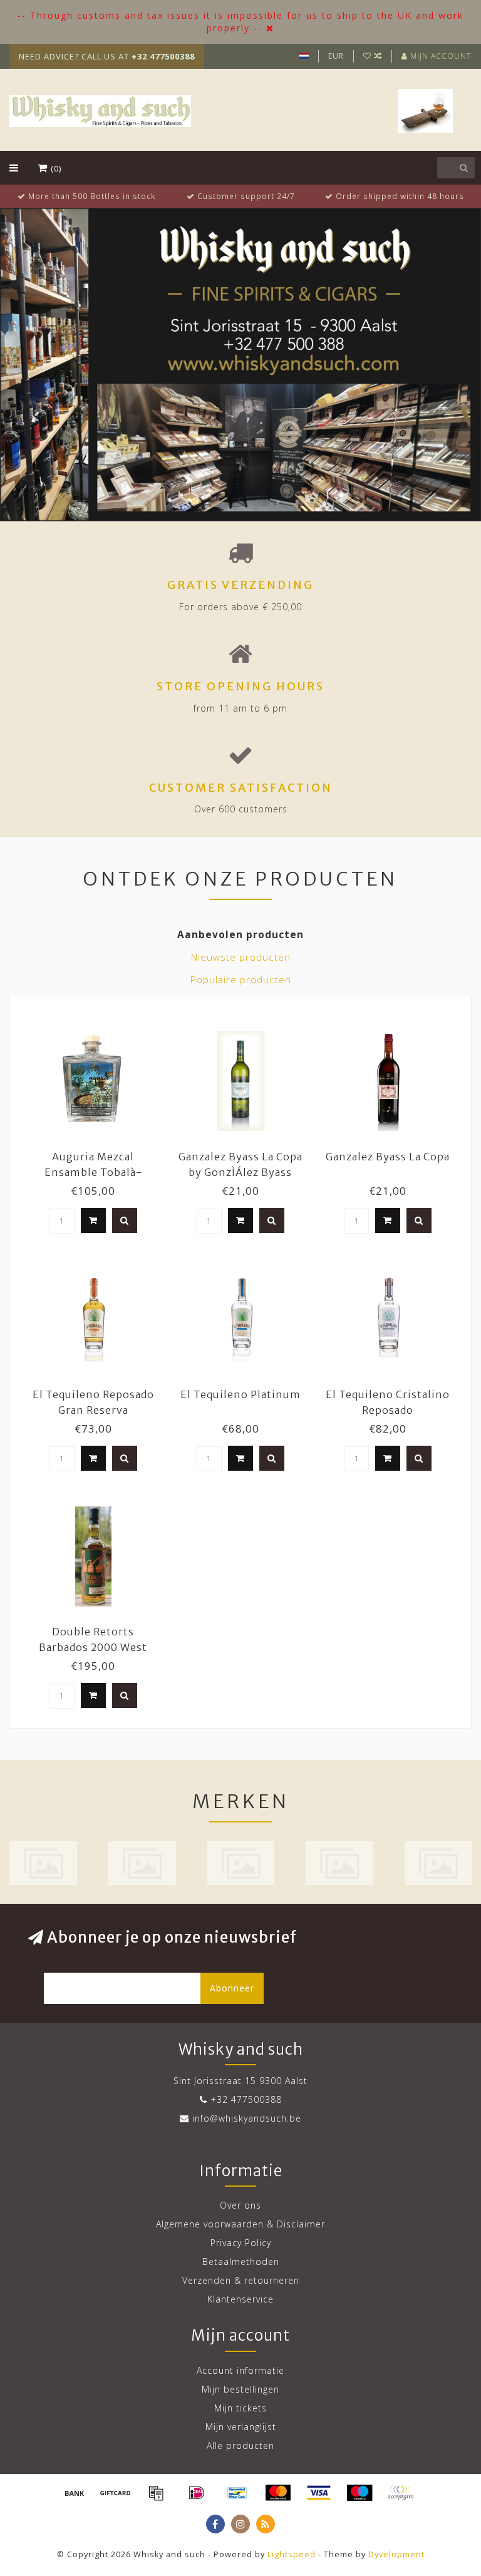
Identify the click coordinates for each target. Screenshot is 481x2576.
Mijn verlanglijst (241, 2427)
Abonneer (232, 1988)
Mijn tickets (240, 2408)
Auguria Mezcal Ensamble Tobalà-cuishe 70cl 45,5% (93, 1172)
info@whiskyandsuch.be (247, 2118)
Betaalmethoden (241, 2262)
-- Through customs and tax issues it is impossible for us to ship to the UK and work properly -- (240, 22)
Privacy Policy (241, 2243)
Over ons (240, 2205)
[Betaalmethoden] (75, 2493)
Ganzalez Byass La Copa (388, 1157)
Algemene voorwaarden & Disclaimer (240, 2224)
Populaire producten (241, 980)
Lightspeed (292, 2554)
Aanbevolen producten (240, 935)
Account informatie (240, 2370)
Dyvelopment (396, 2554)
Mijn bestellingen (240, 2389)
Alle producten (240, 2446)
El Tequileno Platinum (240, 1394)
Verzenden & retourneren (241, 2280)
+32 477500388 (246, 2099)
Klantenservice (240, 2299)
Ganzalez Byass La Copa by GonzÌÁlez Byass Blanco (240, 1172)
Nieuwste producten (241, 957)
